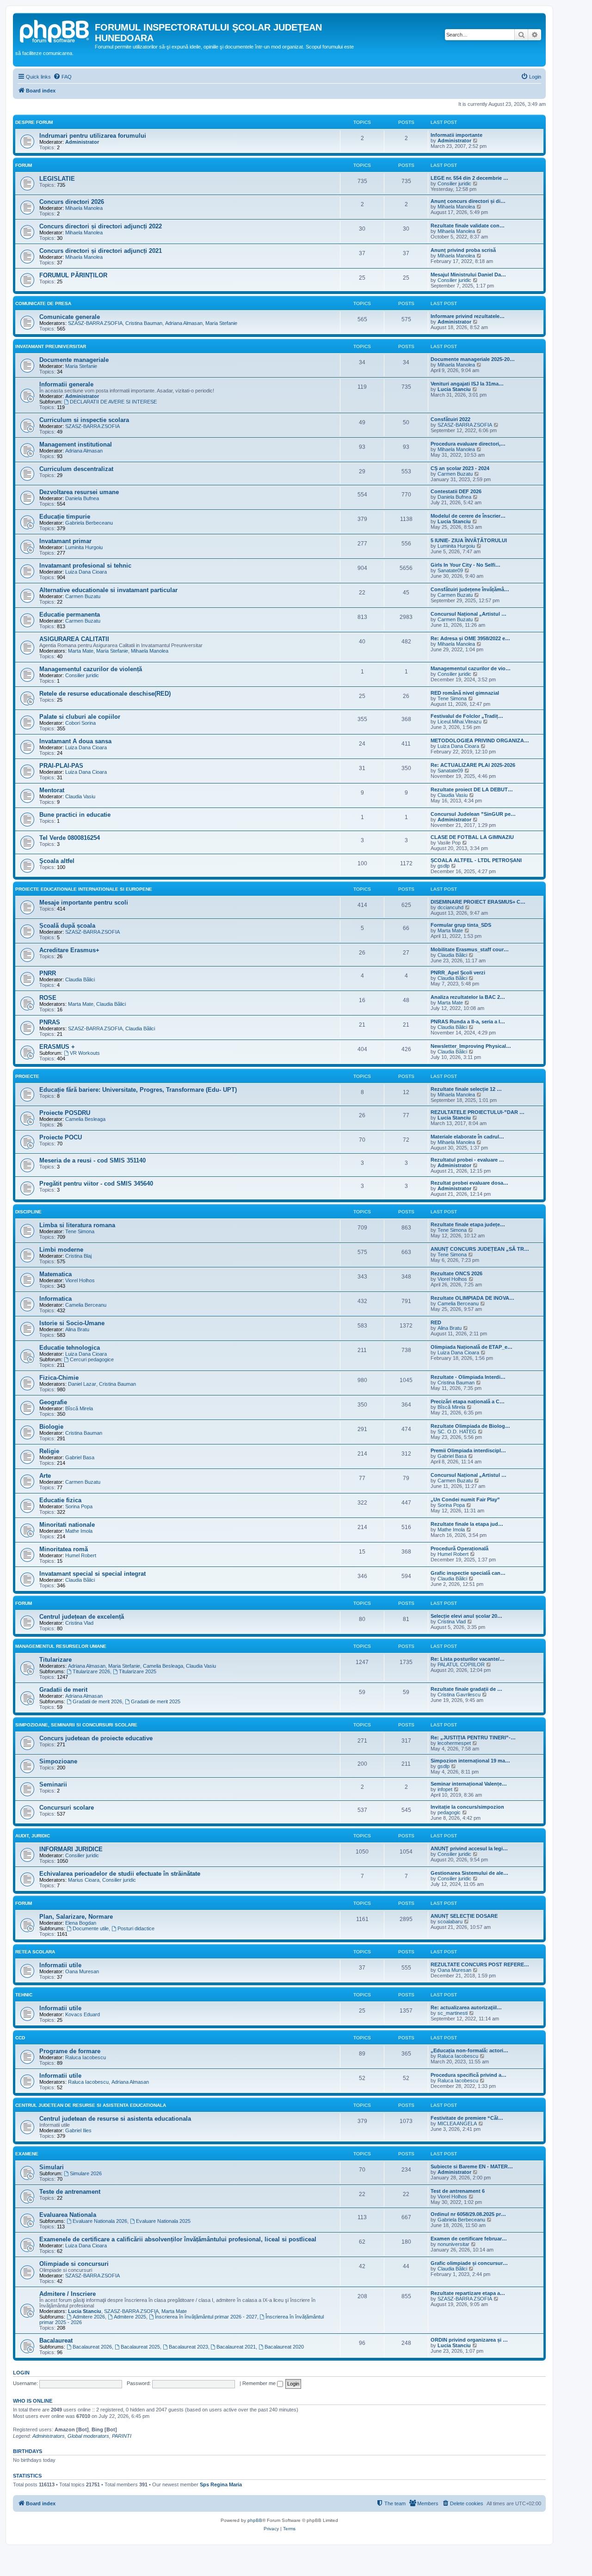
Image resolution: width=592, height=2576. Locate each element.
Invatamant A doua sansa (75, 741)
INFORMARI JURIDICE (71, 1849)
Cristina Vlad (79, 1623)
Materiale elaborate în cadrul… (467, 1137)
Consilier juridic (454, 184)
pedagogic (449, 1812)
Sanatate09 (450, 570)
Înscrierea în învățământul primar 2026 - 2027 (206, 2317)
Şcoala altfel (57, 861)
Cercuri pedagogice (92, 1359)
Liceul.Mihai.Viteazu (459, 722)
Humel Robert (81, 1555)
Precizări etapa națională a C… (468, 1401)
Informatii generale (66, 384)
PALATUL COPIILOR (461, 1664)
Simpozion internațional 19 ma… (470, 1761)
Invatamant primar (65, 541)
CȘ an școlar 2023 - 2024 (460, 468)
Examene (27, 2154)
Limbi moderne (61, 1250)
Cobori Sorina (80, 723)
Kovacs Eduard (83, 2014)
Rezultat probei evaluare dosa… (469, 1183)
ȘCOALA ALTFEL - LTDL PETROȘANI (476, 860)
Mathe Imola (79, 1531)
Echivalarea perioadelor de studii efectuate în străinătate (120, 1874)
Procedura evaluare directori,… (468, 444)
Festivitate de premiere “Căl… (467, 2118)
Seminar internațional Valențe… (469, 1784)
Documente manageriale (74, 360)
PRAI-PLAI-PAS (61, 766)
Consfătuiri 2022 (450, 419)
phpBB (255, 2520)
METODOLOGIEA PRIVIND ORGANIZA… (480, 740)
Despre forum (34, 122)
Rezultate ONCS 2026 (456, 1273)
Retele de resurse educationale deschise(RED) (105, 694)
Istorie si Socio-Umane (72, 1323)
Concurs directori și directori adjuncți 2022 (101, 226)
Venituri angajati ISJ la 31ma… (467, 384)
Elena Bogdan (81, 1923)
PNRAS (50, 1022)
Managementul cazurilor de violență (91, 669)
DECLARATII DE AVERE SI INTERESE (113, 402)
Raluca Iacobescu (86, 2057)
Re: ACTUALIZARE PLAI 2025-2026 (473, 765)
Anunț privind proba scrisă (463, 250)
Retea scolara (35, 1952)
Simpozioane (58, 1761)
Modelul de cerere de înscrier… (468, 516)
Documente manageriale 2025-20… (473, 359)
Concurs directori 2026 (72, 202)
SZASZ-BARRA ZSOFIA (95, 323)
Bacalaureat (56, 2340)
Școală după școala (67, 926)
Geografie (53, 1402)
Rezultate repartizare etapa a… (468, 2293)
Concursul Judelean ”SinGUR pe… (473, 814)
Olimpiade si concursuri (74, 2264)
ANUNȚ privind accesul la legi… (469, 1848)
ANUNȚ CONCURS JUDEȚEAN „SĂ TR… (480, 1249)
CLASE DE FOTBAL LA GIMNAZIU (472, 837)
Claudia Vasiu (80, 796)
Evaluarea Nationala (68, 2215)
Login (21, 2373)
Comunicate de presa (43, 303)
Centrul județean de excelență (82, 1617)
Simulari (52, 2167)
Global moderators (88, 2436)
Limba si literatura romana (77, 1225)
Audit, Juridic (33, 1836)
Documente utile (91, 1928)
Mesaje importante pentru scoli (84, 903)
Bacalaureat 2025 (140, 2347)
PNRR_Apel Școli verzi (458, 973)
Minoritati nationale (67, 1525)
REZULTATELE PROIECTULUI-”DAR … (478, 1112)
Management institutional (76, 444)
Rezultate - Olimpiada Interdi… (468, 1377)
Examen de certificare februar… (469, 2239)
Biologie (51, 1427)
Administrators (49, 2436)
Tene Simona (452, 698)
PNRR (48, 973)
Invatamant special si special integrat (92, 1574)
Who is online (33, 2401)
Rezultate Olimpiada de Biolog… (470, 1426)
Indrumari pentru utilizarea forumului (93, 136)
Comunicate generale (70, 317)
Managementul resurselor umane (61, 1646)
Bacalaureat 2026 (92, 2347)
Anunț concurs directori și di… (468, 201)
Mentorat (52, 790)
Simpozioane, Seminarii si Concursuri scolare (76, 1725)
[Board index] (55, 30)
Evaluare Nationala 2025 (163, 2221)
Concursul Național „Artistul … (469, 614)
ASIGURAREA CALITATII (74, 639)
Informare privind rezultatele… (468, 316)
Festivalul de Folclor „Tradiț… (467, 716)
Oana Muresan (82, 1971)
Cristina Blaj (78, 1256)
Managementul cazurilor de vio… (471, 668)
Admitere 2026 (89, 2317)
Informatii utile (60, 1965)
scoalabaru (450, 1921)
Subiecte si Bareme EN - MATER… (472, 2166)
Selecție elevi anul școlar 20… (466, 1616)
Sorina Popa (79, 1506)
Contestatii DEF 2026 (456, 491)
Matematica (55, 1274)
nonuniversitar (453, 2244)
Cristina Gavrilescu (459, 1695)
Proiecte (27, 1076)
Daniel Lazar (82, 1384)
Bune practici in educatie (75, 815)
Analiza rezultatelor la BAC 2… (468, 997)
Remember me (260, 2383)
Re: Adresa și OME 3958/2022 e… (470, 638)
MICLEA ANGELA (457, 2123)
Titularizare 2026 (91, 1671)
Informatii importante (456, 135)
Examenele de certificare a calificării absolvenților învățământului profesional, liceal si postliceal (178, 2239)
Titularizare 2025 (138, 1671)
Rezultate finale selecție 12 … (466, 1089)
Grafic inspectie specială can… (468, 1573)
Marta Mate (81, 651)
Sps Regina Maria (221, 2484)
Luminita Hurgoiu (84, 547)
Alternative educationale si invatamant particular (108, 590)
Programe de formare (70, 2051)
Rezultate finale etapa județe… (468, 1224)
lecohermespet (454, 1743)
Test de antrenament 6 (458, 2191)
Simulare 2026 (86, 2173)
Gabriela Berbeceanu (89, 523)
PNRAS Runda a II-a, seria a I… (468, 1022)
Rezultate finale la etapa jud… (467, 1524)
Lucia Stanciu (454, 389)
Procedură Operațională (459, 1548)
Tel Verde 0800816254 (70, 838)
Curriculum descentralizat (76, 469)
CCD (20, 2038)
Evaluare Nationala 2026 (100, 2221)
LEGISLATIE (57, 179)
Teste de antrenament (70, 2192)
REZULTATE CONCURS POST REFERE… (480, 1964)
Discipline (28, 1212)
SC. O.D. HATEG (457, 1432)
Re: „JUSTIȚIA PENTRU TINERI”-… (473, 1738)
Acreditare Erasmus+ (69, 950)
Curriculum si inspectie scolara (84, 420)
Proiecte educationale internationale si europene (84, 889)
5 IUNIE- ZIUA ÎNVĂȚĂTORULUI (469, 540)
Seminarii (53, 1784)
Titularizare (55, 1660)
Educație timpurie (65, 517)
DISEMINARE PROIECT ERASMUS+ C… (478, 902)
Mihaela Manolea (84, 208)
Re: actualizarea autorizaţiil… (466, 2007)
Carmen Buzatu (455, 474)
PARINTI (122, 2436)
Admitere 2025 (130, 2317)
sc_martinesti (453, 2013)
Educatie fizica (60, 1500)
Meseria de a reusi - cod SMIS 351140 (92, 1160)
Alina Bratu (77, 1329)
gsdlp (444, 866)
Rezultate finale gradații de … (466, 1689)
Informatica (55, 1299)
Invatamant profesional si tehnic (85, 566)
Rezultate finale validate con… (468, 226)
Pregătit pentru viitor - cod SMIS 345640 (96, 1184)
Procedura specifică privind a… (469, 2075)
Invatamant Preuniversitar (51, 346)
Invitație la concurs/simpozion (467, 1807)
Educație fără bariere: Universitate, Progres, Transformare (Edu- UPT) (138, 1090)
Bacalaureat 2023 (188, 2347)
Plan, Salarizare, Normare (76, 1917)
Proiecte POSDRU (65, 1113)
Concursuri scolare (67, 1808)
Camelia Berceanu (86, 1305)
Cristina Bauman (144, 323)
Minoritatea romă (64, 1549)
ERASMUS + (57, 1047)
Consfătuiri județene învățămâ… (470, 589)
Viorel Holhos (80, 1280)
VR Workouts (85, 1053)
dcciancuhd (450, 907)
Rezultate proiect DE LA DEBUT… (472, 789)
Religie (49, 1451)
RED (436, 1322)
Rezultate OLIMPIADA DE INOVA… (472, 1298)
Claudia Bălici (452, 955)
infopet (445, 1789)
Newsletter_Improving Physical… (471, 1046)
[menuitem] (62, 77)
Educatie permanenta (70, 615)
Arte (45, 1476)
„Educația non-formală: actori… (469, 2050)
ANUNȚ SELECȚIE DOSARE (464, 1916)
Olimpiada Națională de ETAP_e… (472, 1347)
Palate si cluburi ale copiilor (80, 717)
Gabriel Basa (80, 1457)
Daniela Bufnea (82, 498)
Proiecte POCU (61, 1137)
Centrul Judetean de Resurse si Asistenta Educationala (91, 2105)
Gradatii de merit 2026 (97, 1701)
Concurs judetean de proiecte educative (96, 1738)
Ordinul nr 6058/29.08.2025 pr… (468, 2214)
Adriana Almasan (184, 323)
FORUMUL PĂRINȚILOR (73, 275)
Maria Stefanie (221, 323)
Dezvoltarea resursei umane (79, 492)
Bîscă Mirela (79, 1408)
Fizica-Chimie (59, 1378)
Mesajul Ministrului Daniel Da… (468, 275)
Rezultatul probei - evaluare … (467, 1160)
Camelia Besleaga (85, 1119)
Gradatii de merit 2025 (156, 1701)
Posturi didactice (136, 1928)
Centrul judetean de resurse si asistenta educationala (115, 2119)
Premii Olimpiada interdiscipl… (468, 1450)
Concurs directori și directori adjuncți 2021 (101, 251)
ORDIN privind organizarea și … (469, 2340)
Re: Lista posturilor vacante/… (468, 1659)
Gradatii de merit (63, 1690)
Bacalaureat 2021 (236, 2347)
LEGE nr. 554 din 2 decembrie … (469, 178)
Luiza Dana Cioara (86, 572)
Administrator (82, 142)
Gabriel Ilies (78, 2130)
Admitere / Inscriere (68, 2294)
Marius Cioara (84, 1880)
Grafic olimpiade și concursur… (469, 2263)
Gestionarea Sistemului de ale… (469, 1873)
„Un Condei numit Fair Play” (465, 1499)
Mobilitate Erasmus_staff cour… (470, 949)
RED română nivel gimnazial (465, 693)
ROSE (48, 998)
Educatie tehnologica (70, 1348)
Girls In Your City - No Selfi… (466, 565)
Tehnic (24, 1995)
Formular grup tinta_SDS (461, 925)
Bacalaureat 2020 (284, 2347)
